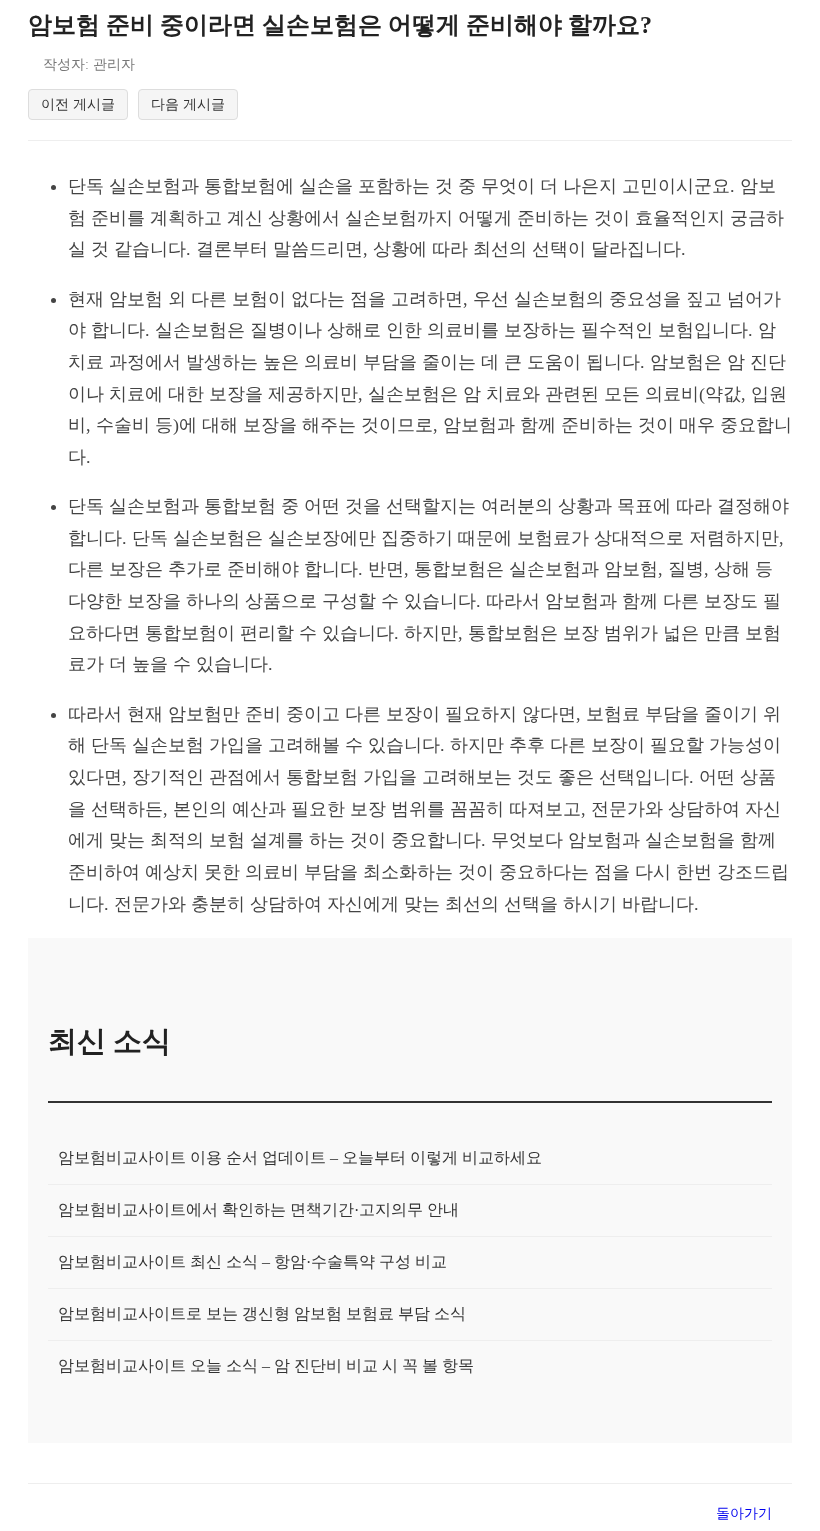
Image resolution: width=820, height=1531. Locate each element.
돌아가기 (744, 1513)
